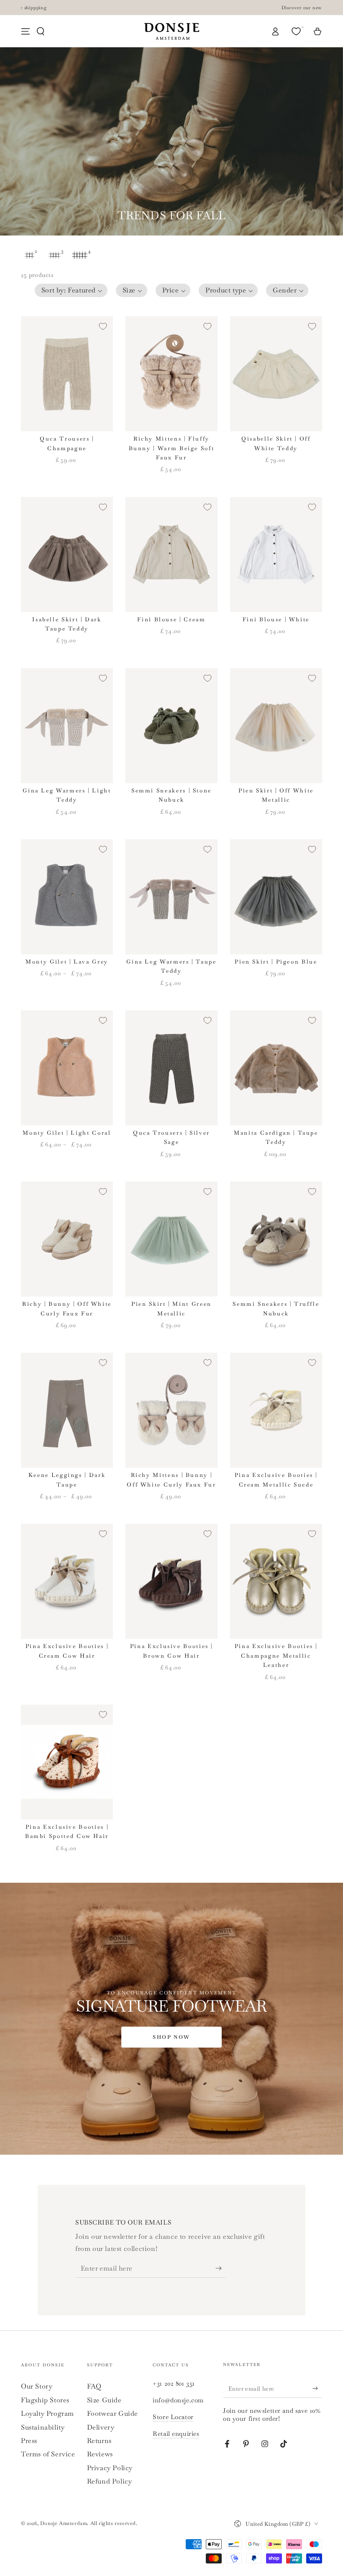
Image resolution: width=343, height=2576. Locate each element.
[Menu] (26, 31)
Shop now (171, 2037)
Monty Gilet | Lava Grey (67, 962)
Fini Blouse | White (276, 619)
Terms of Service (48, 2454)
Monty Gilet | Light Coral (67, 1133)
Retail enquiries (176, 2434)
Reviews (100, 2454)
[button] (71, 290)
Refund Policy (110, 2481)
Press (29, 2441)
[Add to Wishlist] (103, 326)
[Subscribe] (221, 2268)
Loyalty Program (47, 2413)
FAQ (94, 2386)
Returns (99, 2441)
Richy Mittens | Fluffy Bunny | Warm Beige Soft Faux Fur (172, 448)
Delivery (101, 2427)
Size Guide (104, 2400)
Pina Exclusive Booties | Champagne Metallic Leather (276, 1656)
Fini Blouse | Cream (171, 619)
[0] (297, 31)
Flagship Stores (45, 2400)
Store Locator (173, 2417)
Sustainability (43, 2427)
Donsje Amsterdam (64, 2523)
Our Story (37, 2386)
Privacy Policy (110, 2468)
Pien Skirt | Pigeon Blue (276, 962)
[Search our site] (41, 31)
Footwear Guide (113, 2413)
